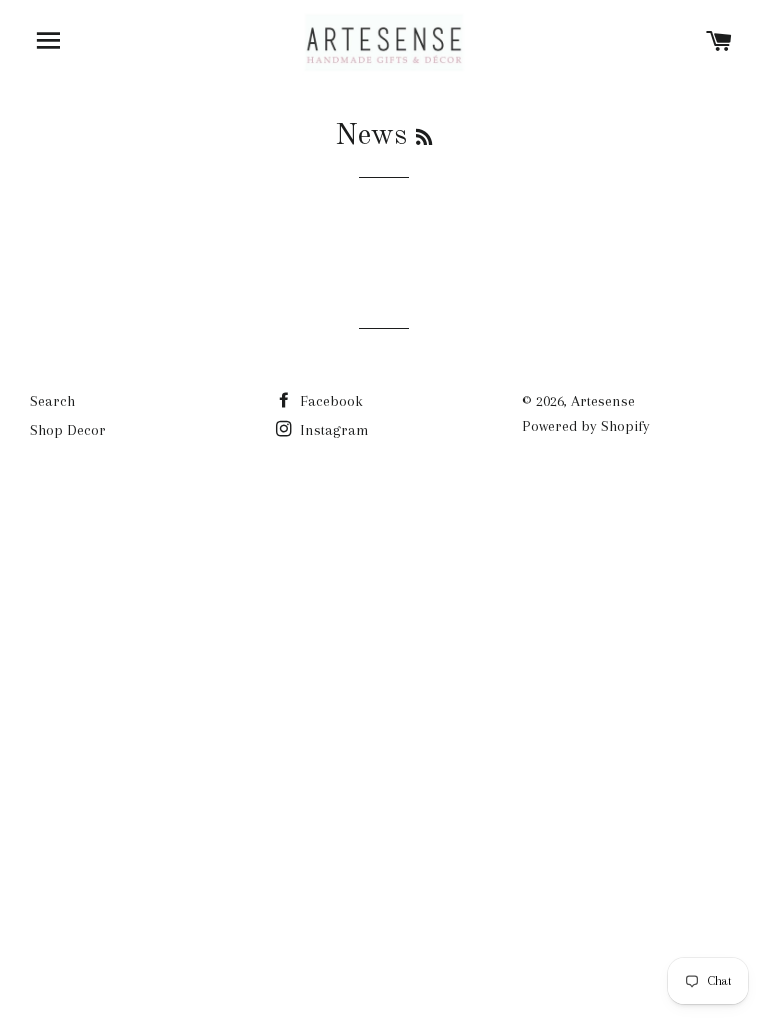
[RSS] (424, 139)
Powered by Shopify (586, 426)
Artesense (603, 401)
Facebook (329, 401)
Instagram (332, 430)
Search (52, 401)
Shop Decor (68, 430)
